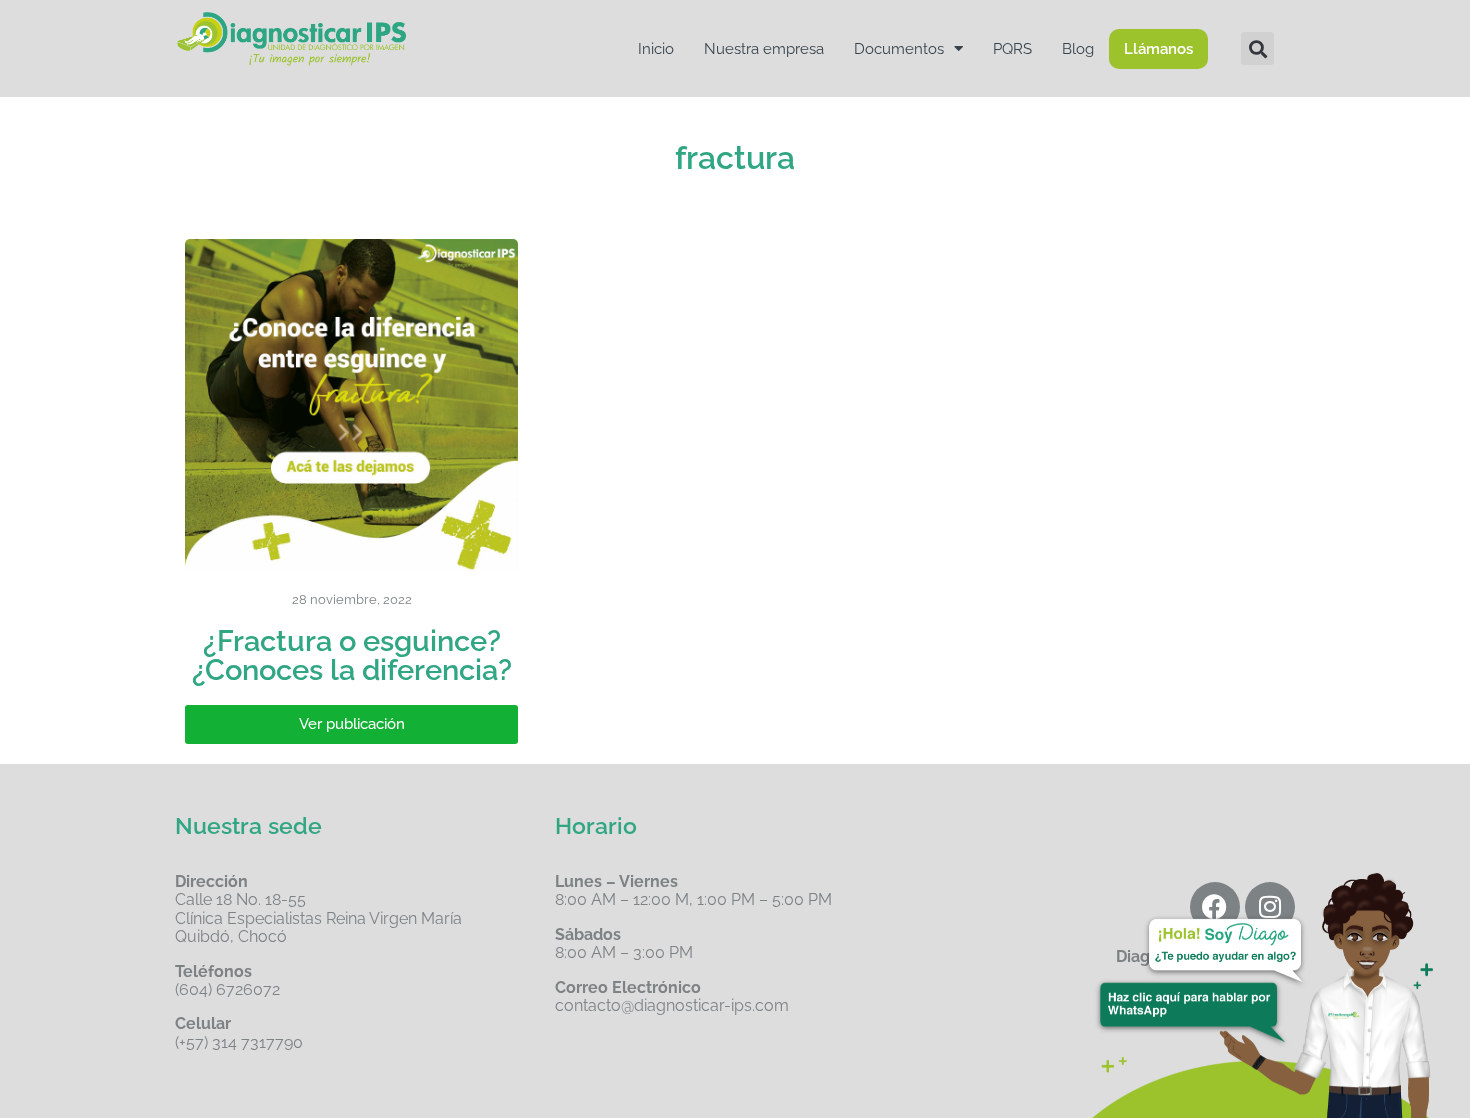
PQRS (1012, 49)
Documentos (899, 49)
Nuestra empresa (764, 49)
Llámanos (1158, 49)
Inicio (656, 49)
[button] (1257, 48)
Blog (1078, 49)
